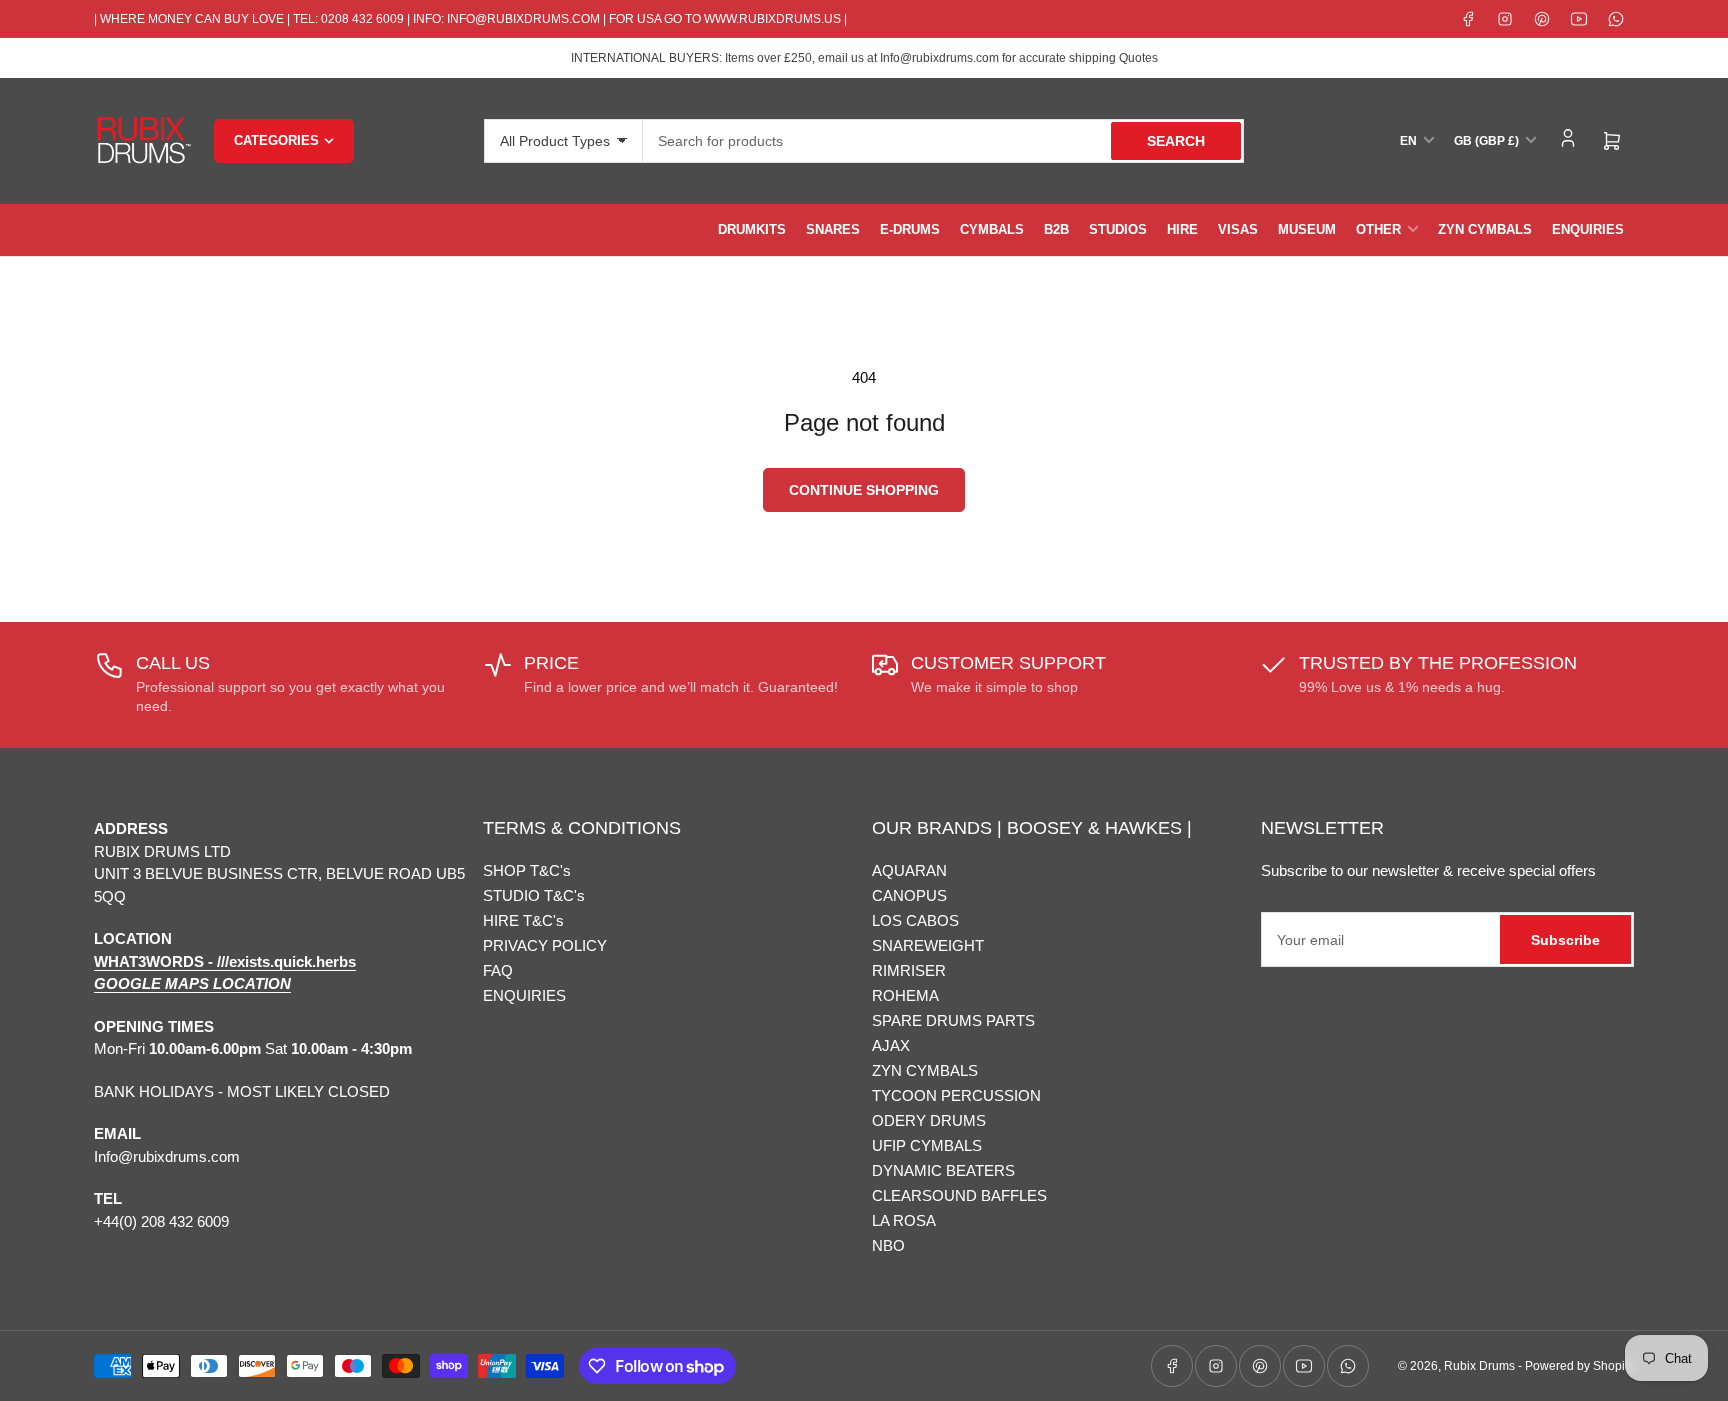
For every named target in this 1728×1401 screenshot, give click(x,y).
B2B (1056, 229)
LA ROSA (904, 1220)
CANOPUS (909, 895)
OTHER (1378, 229)
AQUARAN (909, 870)
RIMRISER (909, 970)
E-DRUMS (910, 229)
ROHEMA (905, 995)
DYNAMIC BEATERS (943, 1170)
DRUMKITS (752, 229)
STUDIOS (1118, 229)
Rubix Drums (1479, 1366)
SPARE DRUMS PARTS (953, 1020)
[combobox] (943, 141)
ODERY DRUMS (929, 1120)
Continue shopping (864, 490)
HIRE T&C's (523, 920)
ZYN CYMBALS (1485, 229)
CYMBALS (992, 229)
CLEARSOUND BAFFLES (959, 1195)
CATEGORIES (276, 140)
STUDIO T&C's (534, 895)
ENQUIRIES (1588, 229)
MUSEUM (1307, 229)
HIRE (1182, 229)
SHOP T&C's (527, 870)
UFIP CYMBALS (927, 1145)
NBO (888, 1245)
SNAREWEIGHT (928, 945)
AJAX (891, 1045)
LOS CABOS (915, 920)
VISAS (1238, 229)
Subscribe (1565, 940)
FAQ (498, 970)
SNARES (833, 229)
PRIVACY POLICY (545, 945)
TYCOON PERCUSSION (956, 1095)
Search (1176, 141)
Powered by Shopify (1579, 1366)
